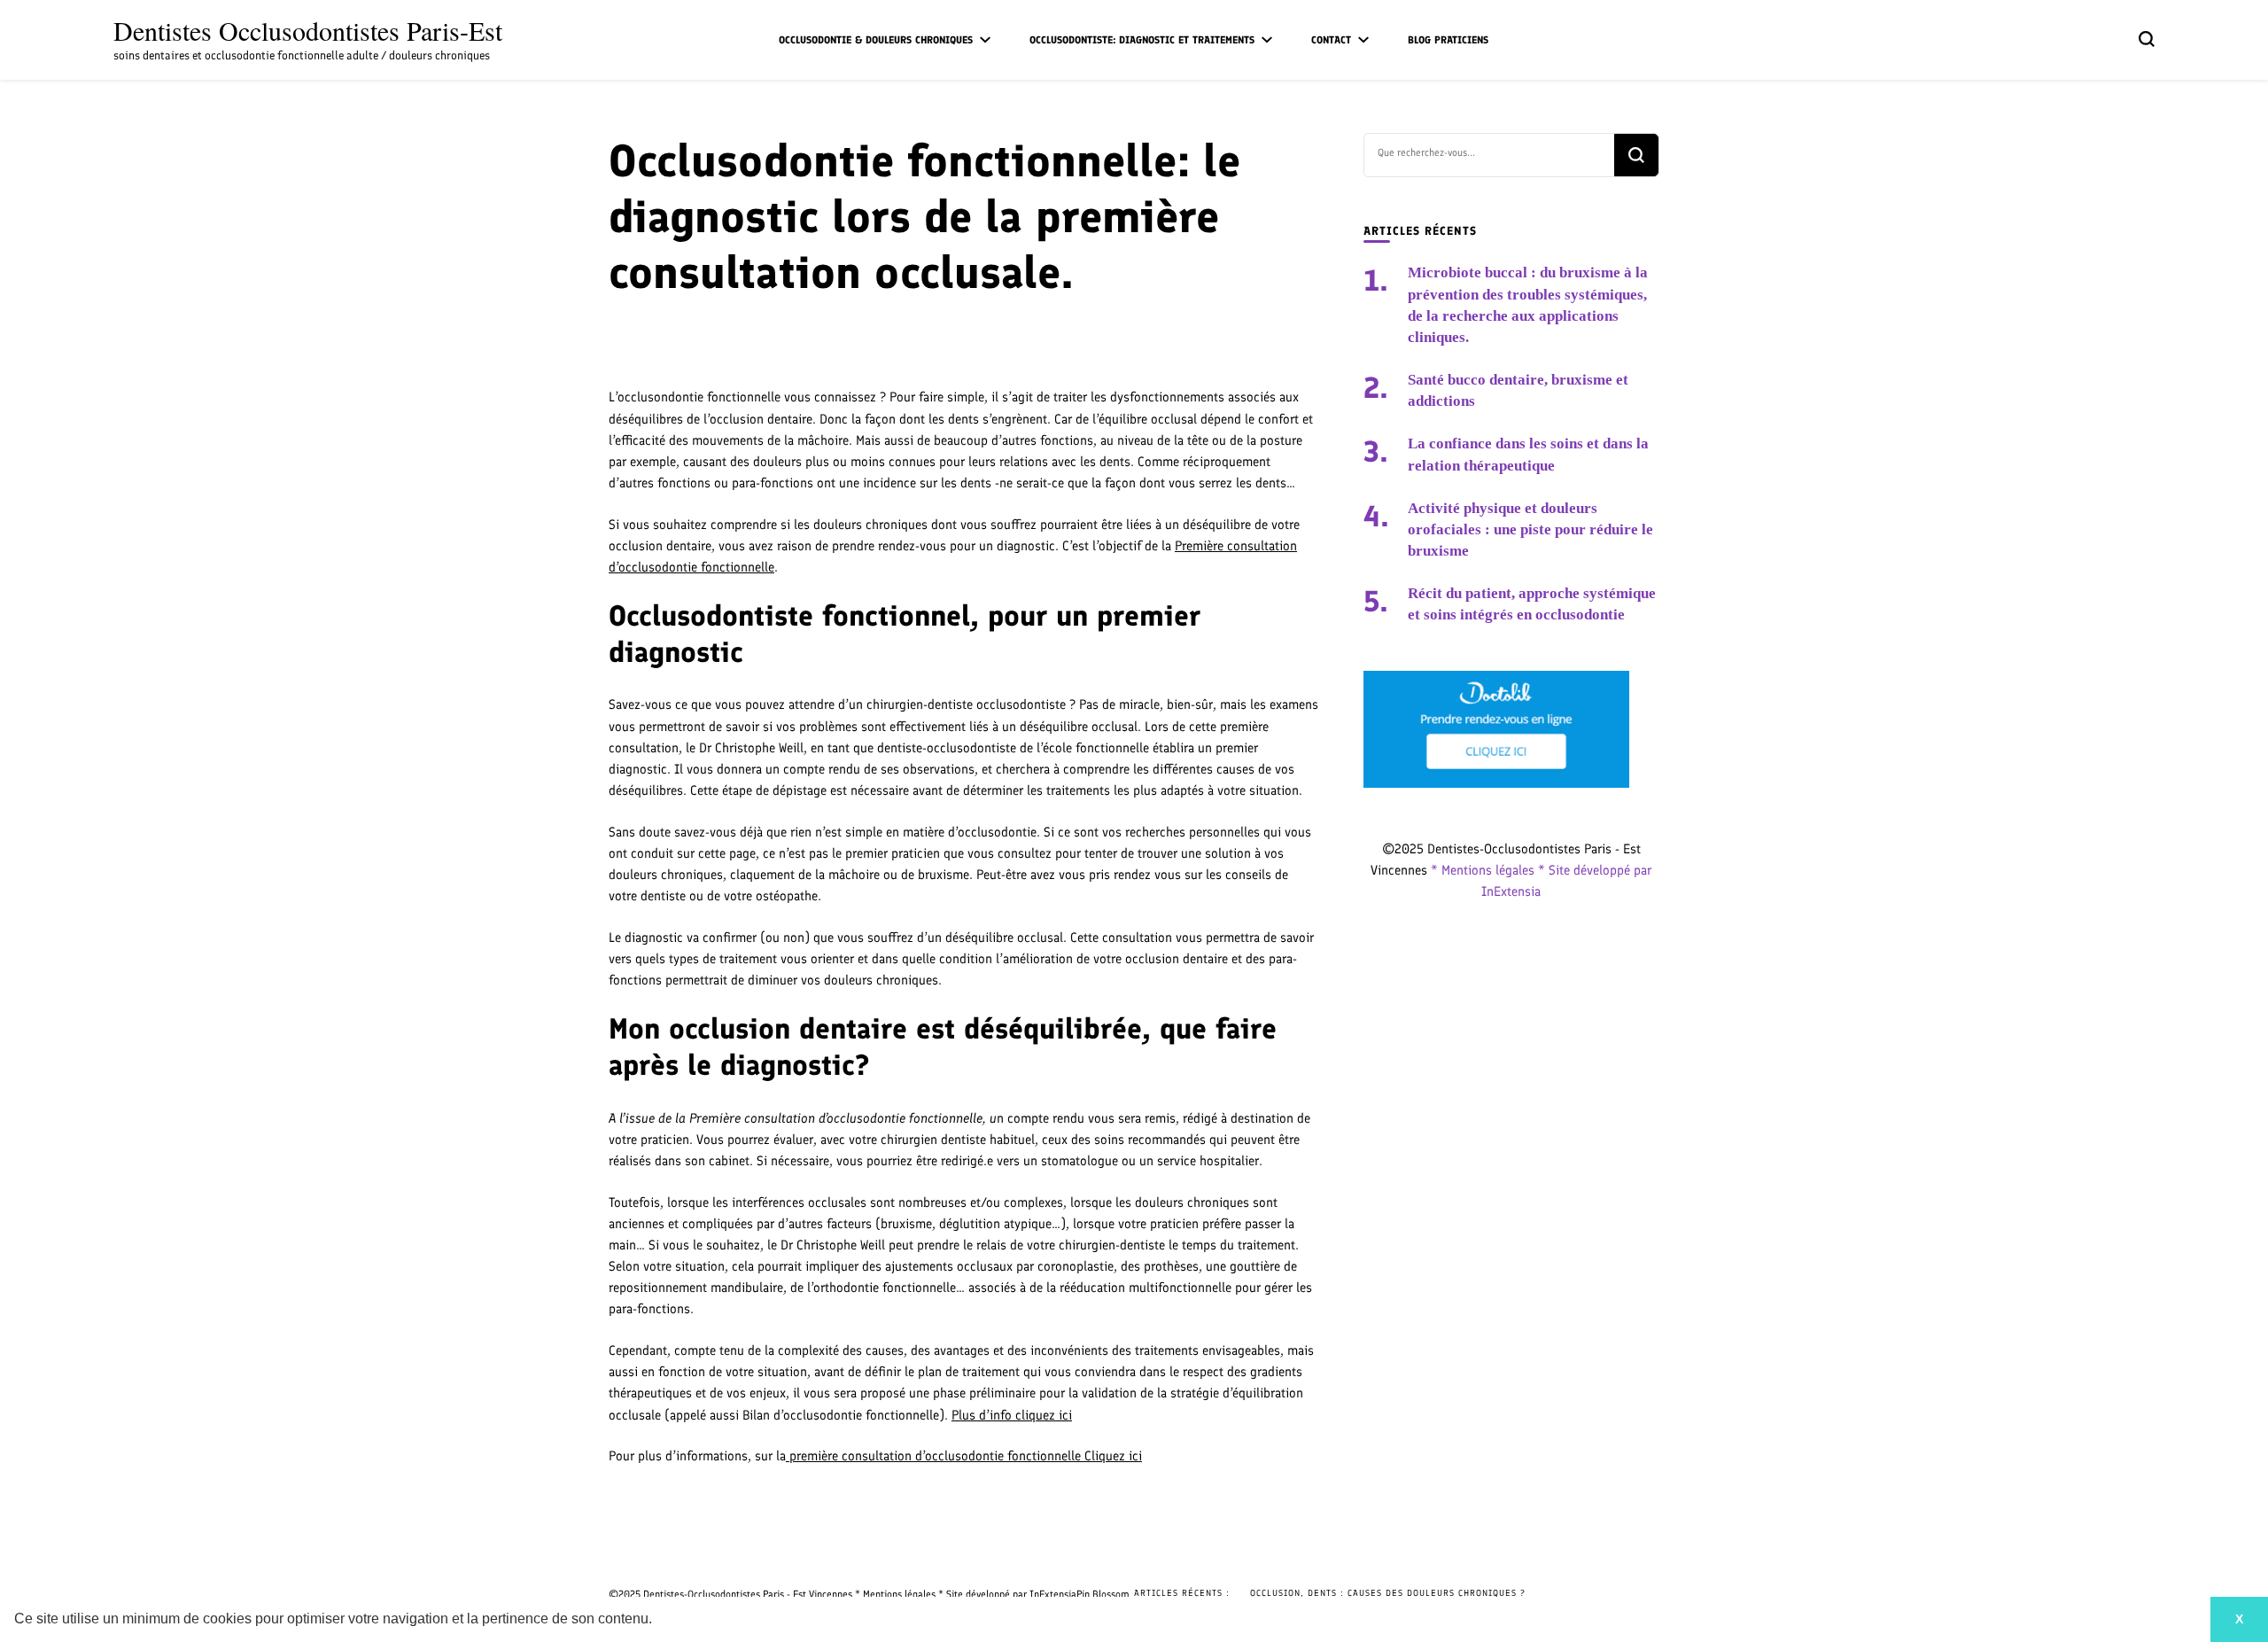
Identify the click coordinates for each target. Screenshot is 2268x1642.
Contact (1331, 40)
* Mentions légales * (1490, 870)
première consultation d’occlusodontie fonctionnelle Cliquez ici (964, 1456)
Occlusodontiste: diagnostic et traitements (1142, 40)
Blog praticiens (1448, 40)
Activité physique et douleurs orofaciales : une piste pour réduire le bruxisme (1530, 529)
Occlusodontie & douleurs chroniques (876, 40)
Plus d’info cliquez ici (1012, 1415)
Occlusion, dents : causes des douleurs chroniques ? (1388, 1593)
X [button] (2239, 1619)
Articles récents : (1182, 1593)
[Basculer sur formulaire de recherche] (2147, 39)
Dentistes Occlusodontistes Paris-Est (308, 30)
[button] (658, 1621)
